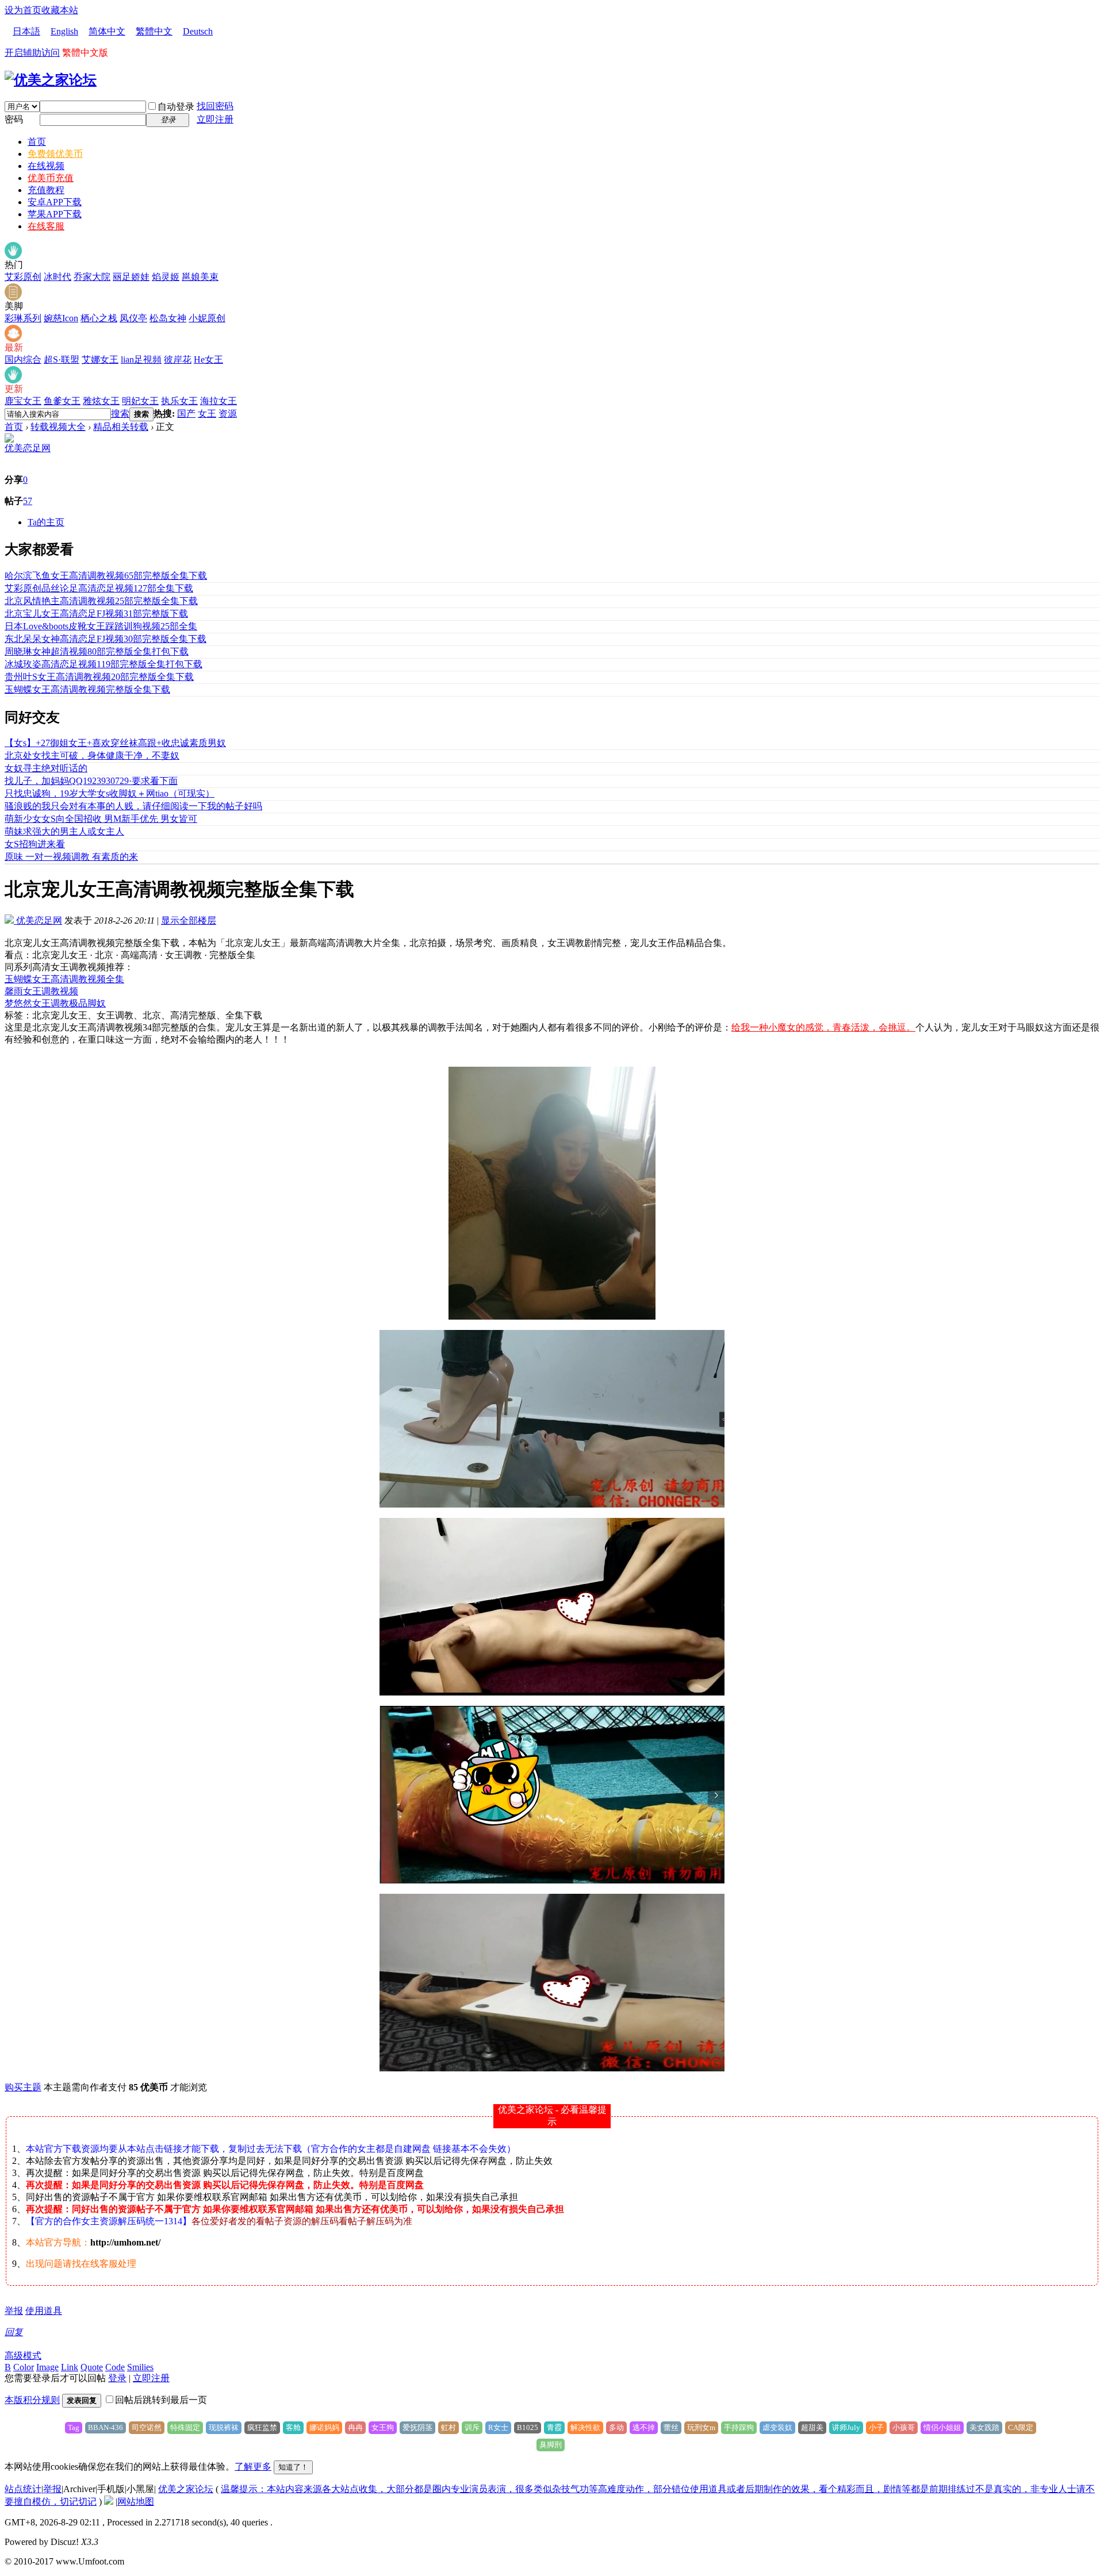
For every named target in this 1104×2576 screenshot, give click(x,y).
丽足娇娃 (131, 277)
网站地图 (136, 2502)
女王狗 (383, 2427)
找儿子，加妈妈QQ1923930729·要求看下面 (91, 781)
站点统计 (23, 2489)
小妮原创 (207, 318)
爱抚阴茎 (417, 2427)
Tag (74, 2427)
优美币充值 (51, 178)
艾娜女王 (100, 360)
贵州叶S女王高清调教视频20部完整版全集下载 (99, 677)
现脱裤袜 (224, 2427)
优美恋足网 (28, 448)
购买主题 (23, 2087)
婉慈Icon (61, 318)
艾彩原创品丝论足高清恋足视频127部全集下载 (99, 588)
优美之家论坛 (186, 2489)
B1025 (528, 2427)
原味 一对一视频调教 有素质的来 (71, 857)
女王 (207, 414)
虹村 (448, 2427)
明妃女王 (140, 401)
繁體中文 (154, 31)
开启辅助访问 (32, 53)
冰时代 (57, 277)
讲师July (846, 2427)
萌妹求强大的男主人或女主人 (64, 831)
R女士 (498, 2427)
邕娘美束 (200, 277)
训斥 (472, 2427)
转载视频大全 (58, 427)
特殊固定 (185, 2427)
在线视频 (46, 166)
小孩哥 (904, 2427)
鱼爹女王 (62, 401)
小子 (876, 2427)
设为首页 (23, 10)
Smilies (140, 2367)
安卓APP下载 (55, 202)
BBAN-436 (106, 2427)
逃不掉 (644, 2427)
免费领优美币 (55, 154)
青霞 (554, 2427)
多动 (616, 2427)
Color (24, 2367)
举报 (14, 2311)
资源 (228, 414)
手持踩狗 (739, 2427)
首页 (37, 142)
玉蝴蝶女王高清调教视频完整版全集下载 (87, 689)
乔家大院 (92, 277)
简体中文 (107, 31)
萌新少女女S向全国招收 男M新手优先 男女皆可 (101, 819)
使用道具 (44, 2311)
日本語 (26, 31)
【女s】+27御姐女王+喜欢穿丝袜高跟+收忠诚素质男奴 (115, 743)
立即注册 (215, 119)
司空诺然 (147, 2427)
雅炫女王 (101, 401)
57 (28, 501)
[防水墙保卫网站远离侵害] (109, 2502)
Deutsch (198, 31)
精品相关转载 (121, 427)
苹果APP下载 (55, 214)
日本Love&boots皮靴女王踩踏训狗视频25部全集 (101, 626)
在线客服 (46, 226)
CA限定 (1021, 2427)
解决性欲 (585, 2427)
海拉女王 (218, 401)
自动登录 (176, 107)
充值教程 (46, 190)
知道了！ (293, 2467)
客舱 (293, 2427)
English (64, 31)
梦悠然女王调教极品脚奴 (55, 1003)
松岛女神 (168, 318)
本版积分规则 (32, 2400)
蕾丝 (671, 2427)
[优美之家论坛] (51, 80)
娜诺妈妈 (324, 2427)
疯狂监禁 (262, 2427)
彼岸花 (178, 360)
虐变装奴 (777, 2427)
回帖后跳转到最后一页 (161, 2400)
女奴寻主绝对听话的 (46, 768)
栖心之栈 (99, 318)
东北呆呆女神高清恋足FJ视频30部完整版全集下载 (106, 639)
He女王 (208, 360)
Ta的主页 (46, 522)
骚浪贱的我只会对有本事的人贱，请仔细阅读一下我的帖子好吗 (133, 806)
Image (47, 2367)
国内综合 (23, 360)
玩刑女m (701, 2427)
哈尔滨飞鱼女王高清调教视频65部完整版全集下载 (106, 576)
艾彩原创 (23, 277)
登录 (117, 2378)
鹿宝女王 (23, 401)
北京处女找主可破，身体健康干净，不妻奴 (92, 756)
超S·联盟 (62, 360)
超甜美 (812, 2427)
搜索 (120, 414)
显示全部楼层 (189, 920)
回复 (14, 2332)
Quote (92, 2367)
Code (115, 2367)
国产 (186, 414)
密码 (14, 119)
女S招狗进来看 (35, 844)
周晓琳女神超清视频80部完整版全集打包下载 (97, 651)
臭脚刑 (551, 2445)
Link (70, 2367)
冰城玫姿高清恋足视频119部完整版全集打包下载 (103, 664)
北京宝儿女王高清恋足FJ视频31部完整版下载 (96, 614)
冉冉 (355, 2427)
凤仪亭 (133, 318)
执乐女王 (179, 401)
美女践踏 (984, 2427)
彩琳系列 (23, 318)
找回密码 (215, 106)
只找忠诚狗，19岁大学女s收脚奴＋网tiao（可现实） (110, 793)
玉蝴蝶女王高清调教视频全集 (64, 979)
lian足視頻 (141, 360)
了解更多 (253, 2467)
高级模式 (23, 2356)
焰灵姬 (166, 277)
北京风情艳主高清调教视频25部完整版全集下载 (101, 601)
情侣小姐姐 (942, 2427)
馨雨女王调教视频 (41, 991)
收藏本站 (60, 10)
